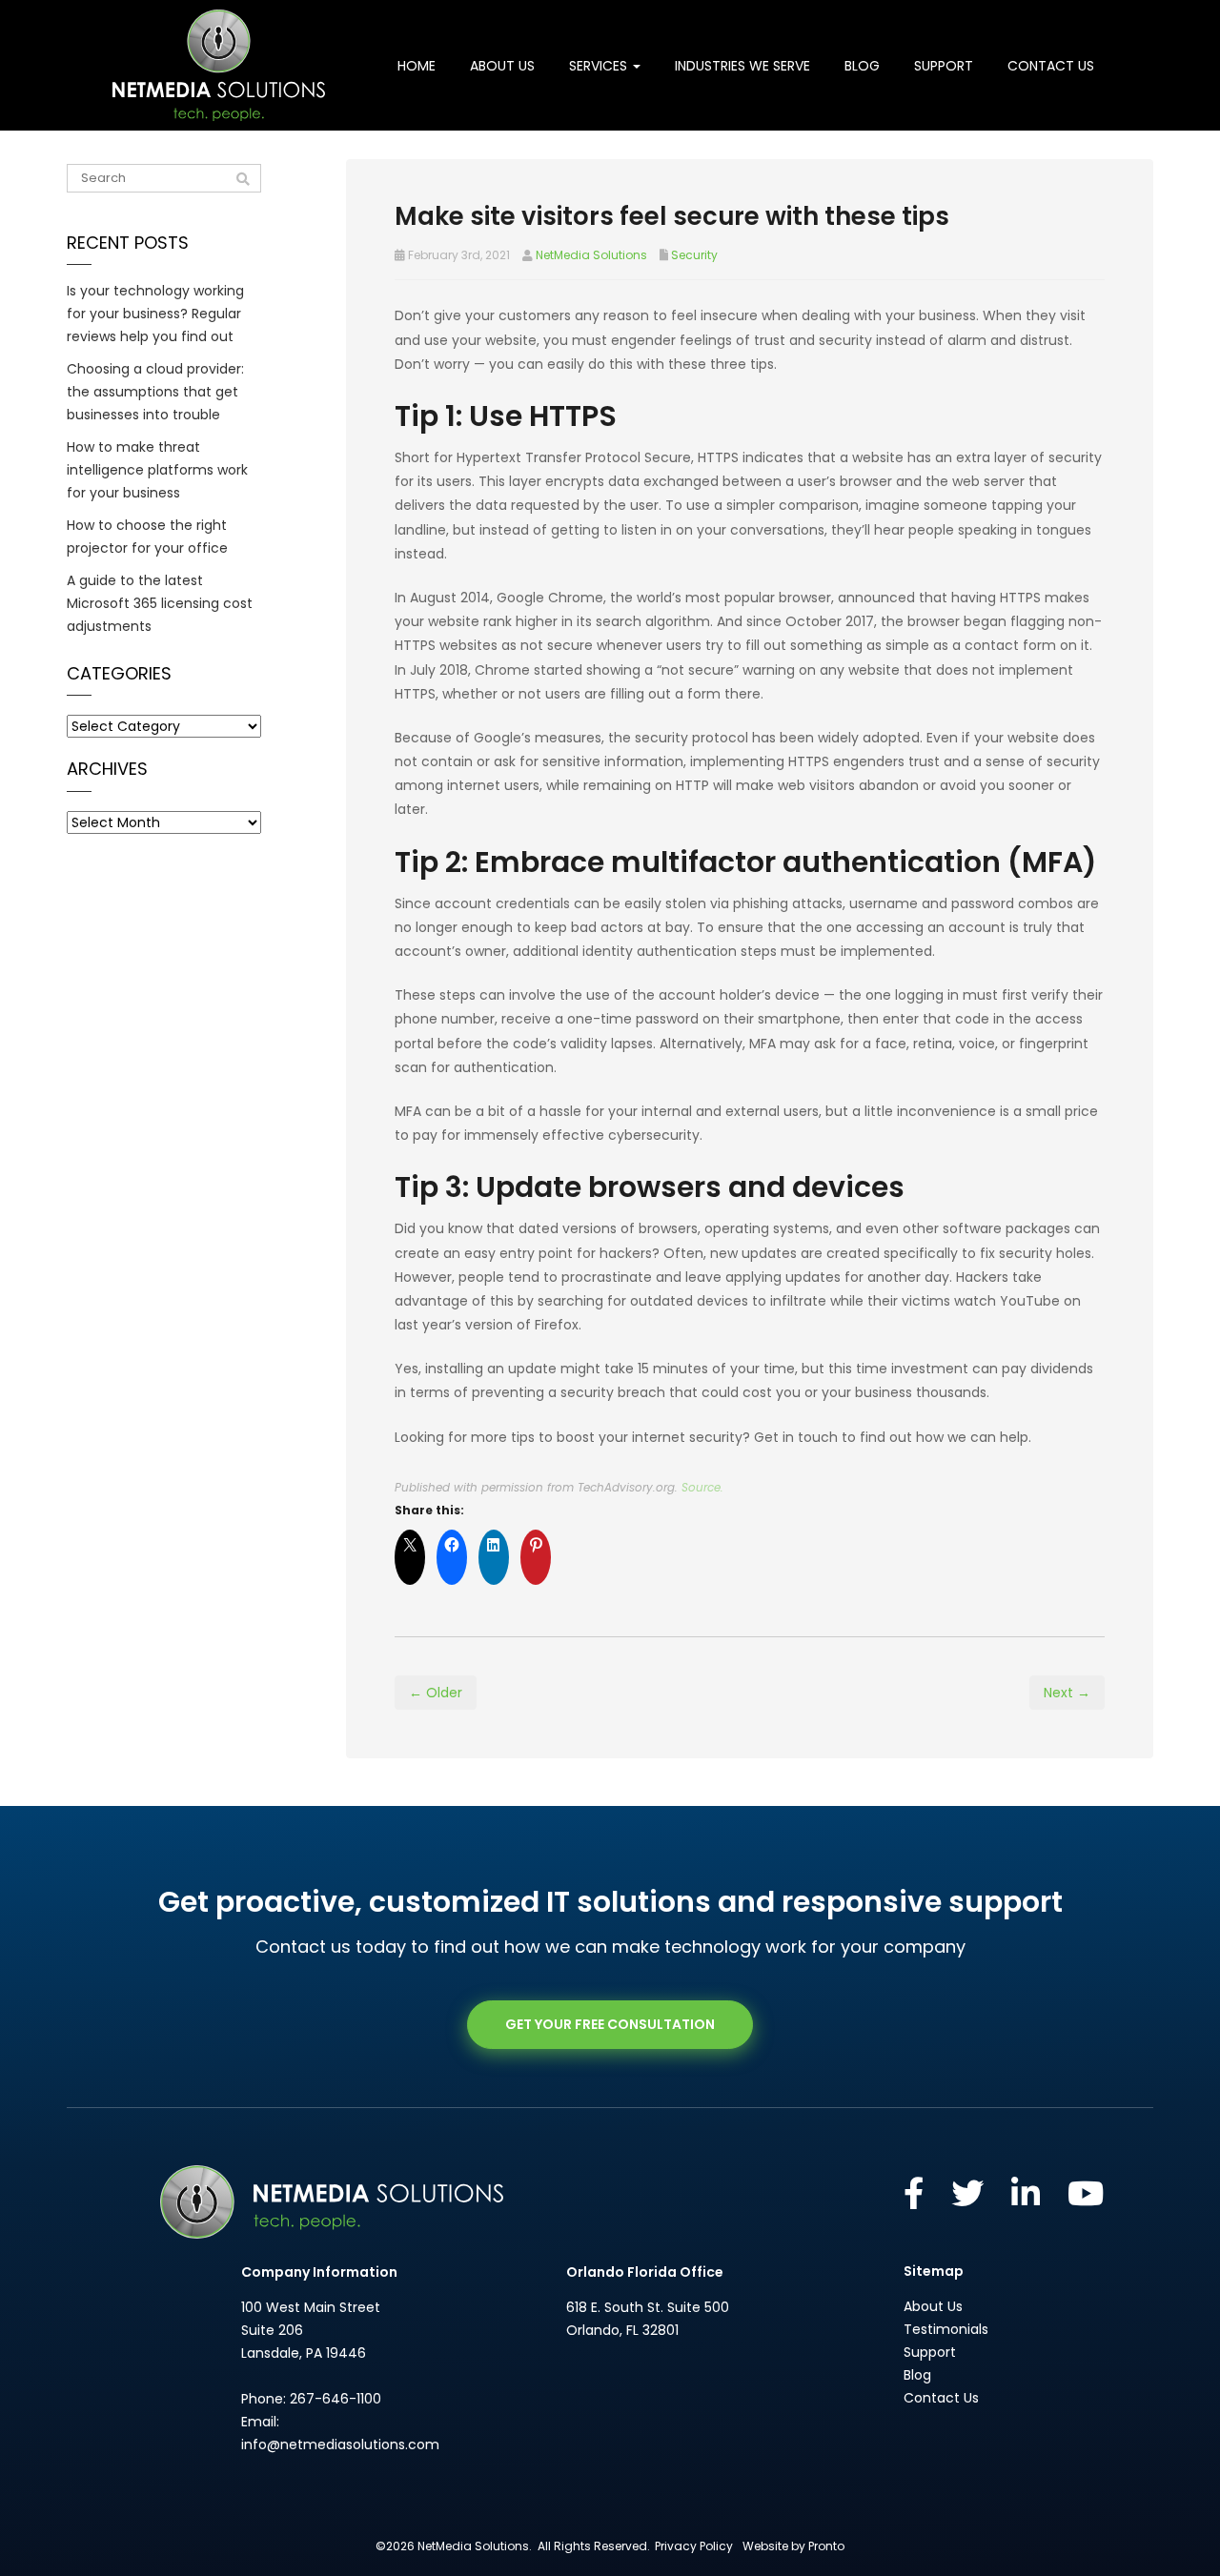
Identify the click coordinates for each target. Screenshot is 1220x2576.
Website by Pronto (793, 2546)
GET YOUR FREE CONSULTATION (610, 2024)
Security (694, 255)
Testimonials (946, 2329)
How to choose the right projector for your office (147, 537)
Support (944, 66)
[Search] (243, 179)
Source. (702, 1488)
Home (417, 66)
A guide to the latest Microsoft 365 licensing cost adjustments (160, 603)
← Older (436, 1693)
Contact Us (1051, 66)
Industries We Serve (742, 66)
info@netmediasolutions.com (340, 2444)
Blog (862, 66)
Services (600, 66)
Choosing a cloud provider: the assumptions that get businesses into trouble (155, 392)
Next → (1067, 1693)
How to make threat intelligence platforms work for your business (157, 470)
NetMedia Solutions (591, 255)
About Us (502, 66)
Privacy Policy (694, 2546)
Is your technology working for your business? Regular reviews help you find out (155, 314)
